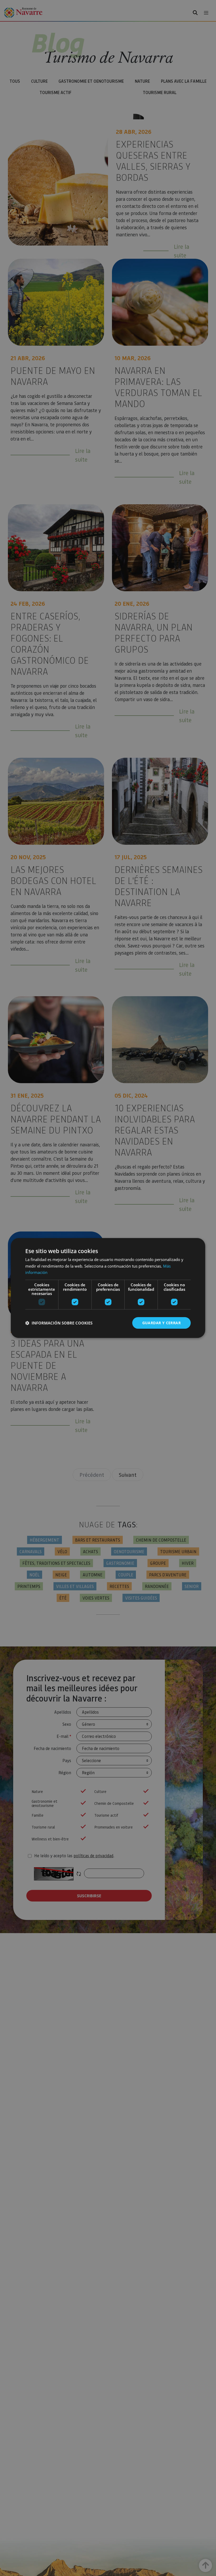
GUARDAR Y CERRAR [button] (161, 1323)
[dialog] (108, 1288)
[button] (59, 1323)
